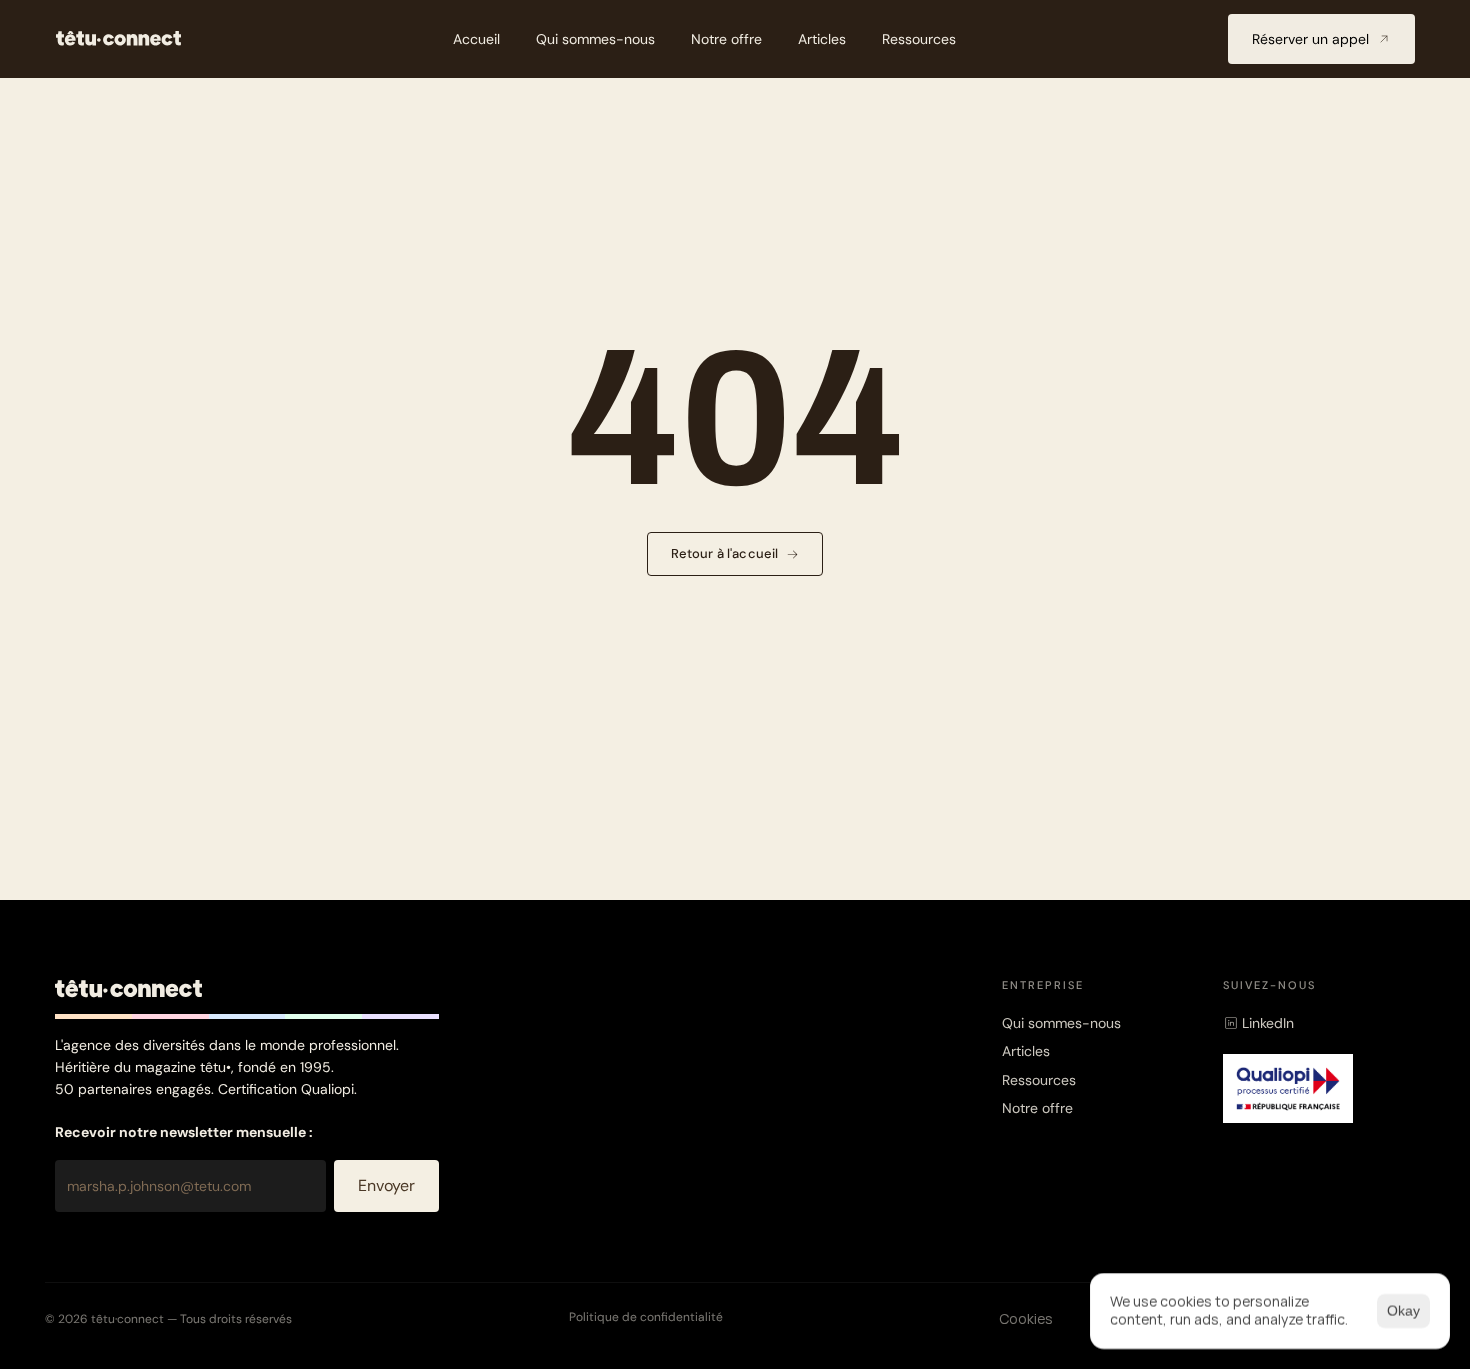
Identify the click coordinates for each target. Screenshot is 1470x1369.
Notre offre (1037, 1108)
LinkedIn (1268, 1023)
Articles (1026, 1051)
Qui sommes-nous (1061, 1023)
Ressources (1039, 1080)
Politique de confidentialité (646, 1317)
